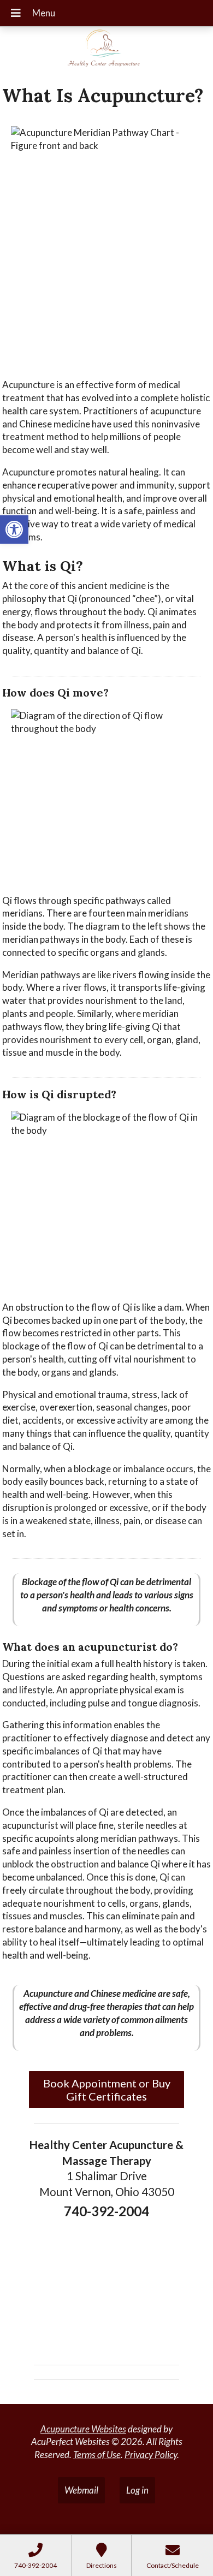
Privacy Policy (151, 2455)
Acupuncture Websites (83, 2429)
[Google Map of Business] (106, 2288)
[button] (14, 530)
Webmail (81, 2490)
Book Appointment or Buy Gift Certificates (107, 2090)
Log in (137, 2490)
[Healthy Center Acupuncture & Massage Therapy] (106, 52)
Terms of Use (97, 2455)
